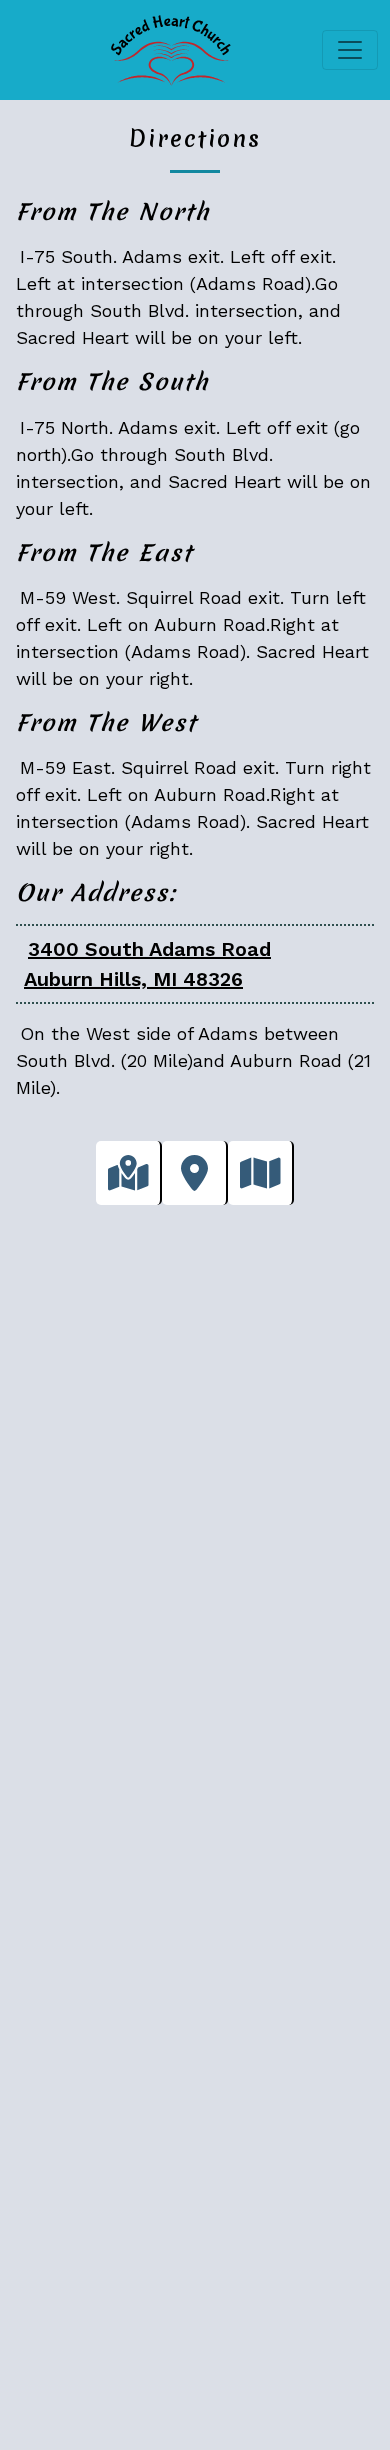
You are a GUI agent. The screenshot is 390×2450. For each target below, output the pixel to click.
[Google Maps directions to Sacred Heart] (129, 1173)
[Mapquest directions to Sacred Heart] (261, 1173)
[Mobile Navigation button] (350, 50)
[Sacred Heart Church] (167, 50)
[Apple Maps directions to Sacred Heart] (195, 1173)
